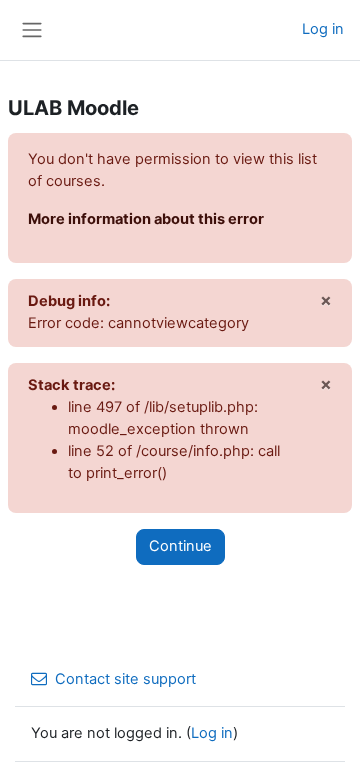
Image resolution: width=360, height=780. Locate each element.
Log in (323, 29)
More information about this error (146, 219)
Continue (180, 546)
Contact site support (125, 679)
